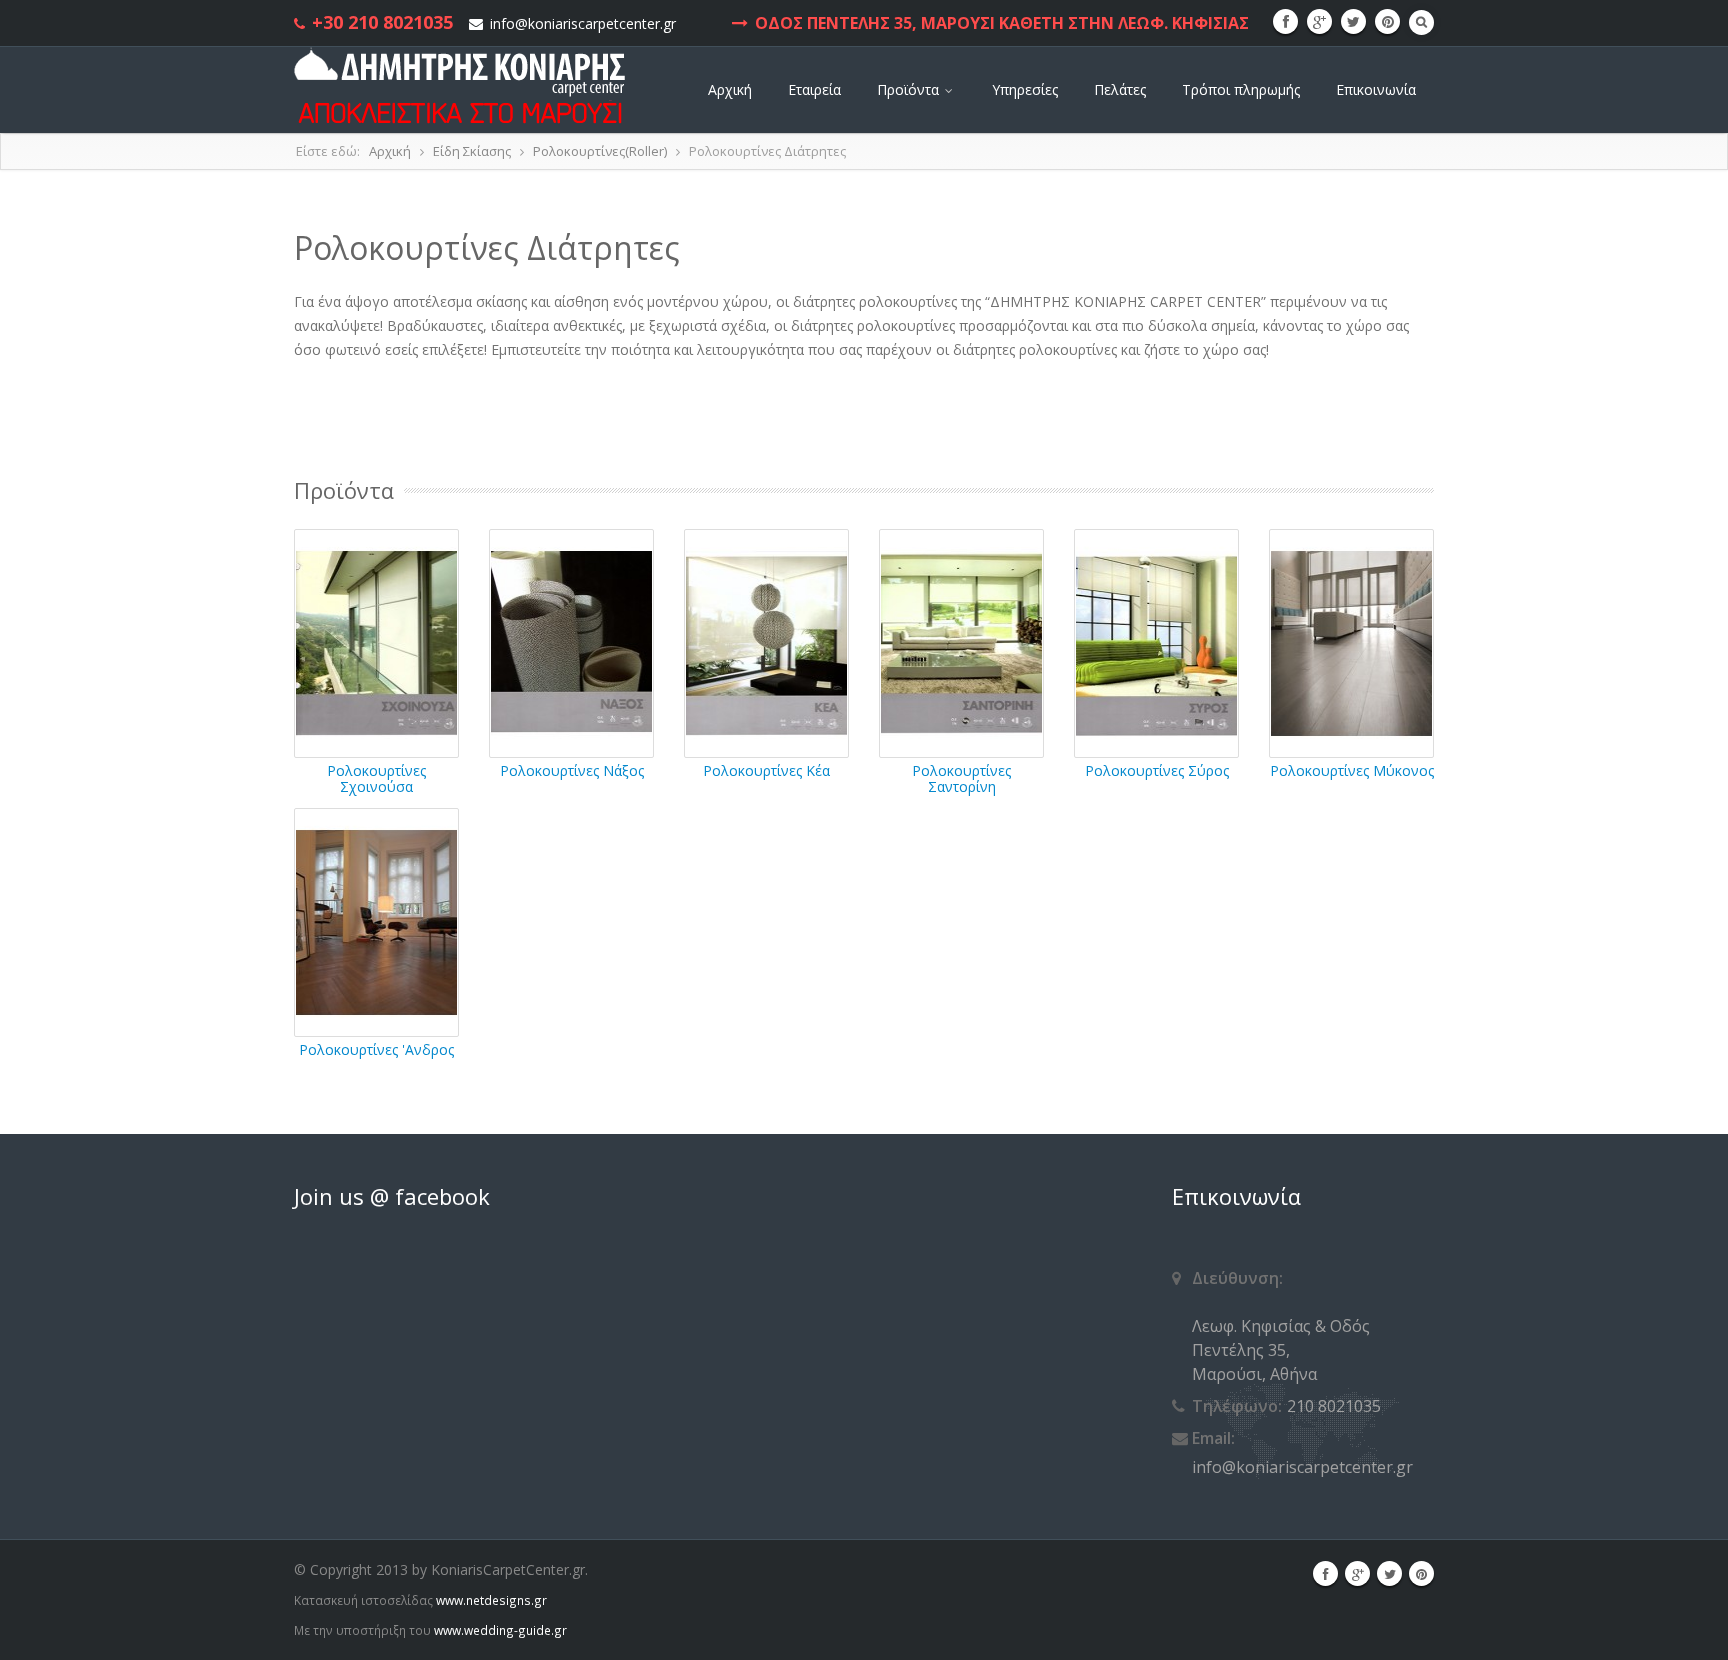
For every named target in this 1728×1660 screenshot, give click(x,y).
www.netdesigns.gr (491, 1600)
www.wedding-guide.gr (500, 1630)
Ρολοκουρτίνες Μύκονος (1352, 770)
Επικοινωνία (1376, 89)
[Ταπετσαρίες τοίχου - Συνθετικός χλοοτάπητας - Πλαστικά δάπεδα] (461, 85)
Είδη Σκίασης (472, 151)
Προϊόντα (910, 89)
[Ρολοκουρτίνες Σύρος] (1156, 641)
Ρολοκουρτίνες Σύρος (1157, 770)
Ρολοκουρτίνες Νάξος (572, 770)
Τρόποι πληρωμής (1241, 89)
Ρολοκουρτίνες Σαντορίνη (961, 778)
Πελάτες (1120, 89)
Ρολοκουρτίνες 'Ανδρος (376, 1049)
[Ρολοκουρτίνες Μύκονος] (1351, 641)
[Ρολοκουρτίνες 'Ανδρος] (376, 920)
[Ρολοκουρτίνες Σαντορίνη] (961, 641)
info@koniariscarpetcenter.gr (583, 23)
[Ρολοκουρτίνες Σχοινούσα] (376, 641)
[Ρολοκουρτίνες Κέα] (766, 641)
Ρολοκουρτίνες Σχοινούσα (376, 778)
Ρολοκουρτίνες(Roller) (600, 151)
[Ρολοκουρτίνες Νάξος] (571, 641)
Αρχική (730, 89)
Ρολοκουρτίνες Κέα (766, 770)
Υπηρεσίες (1025, 89)
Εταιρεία (814, 89)
